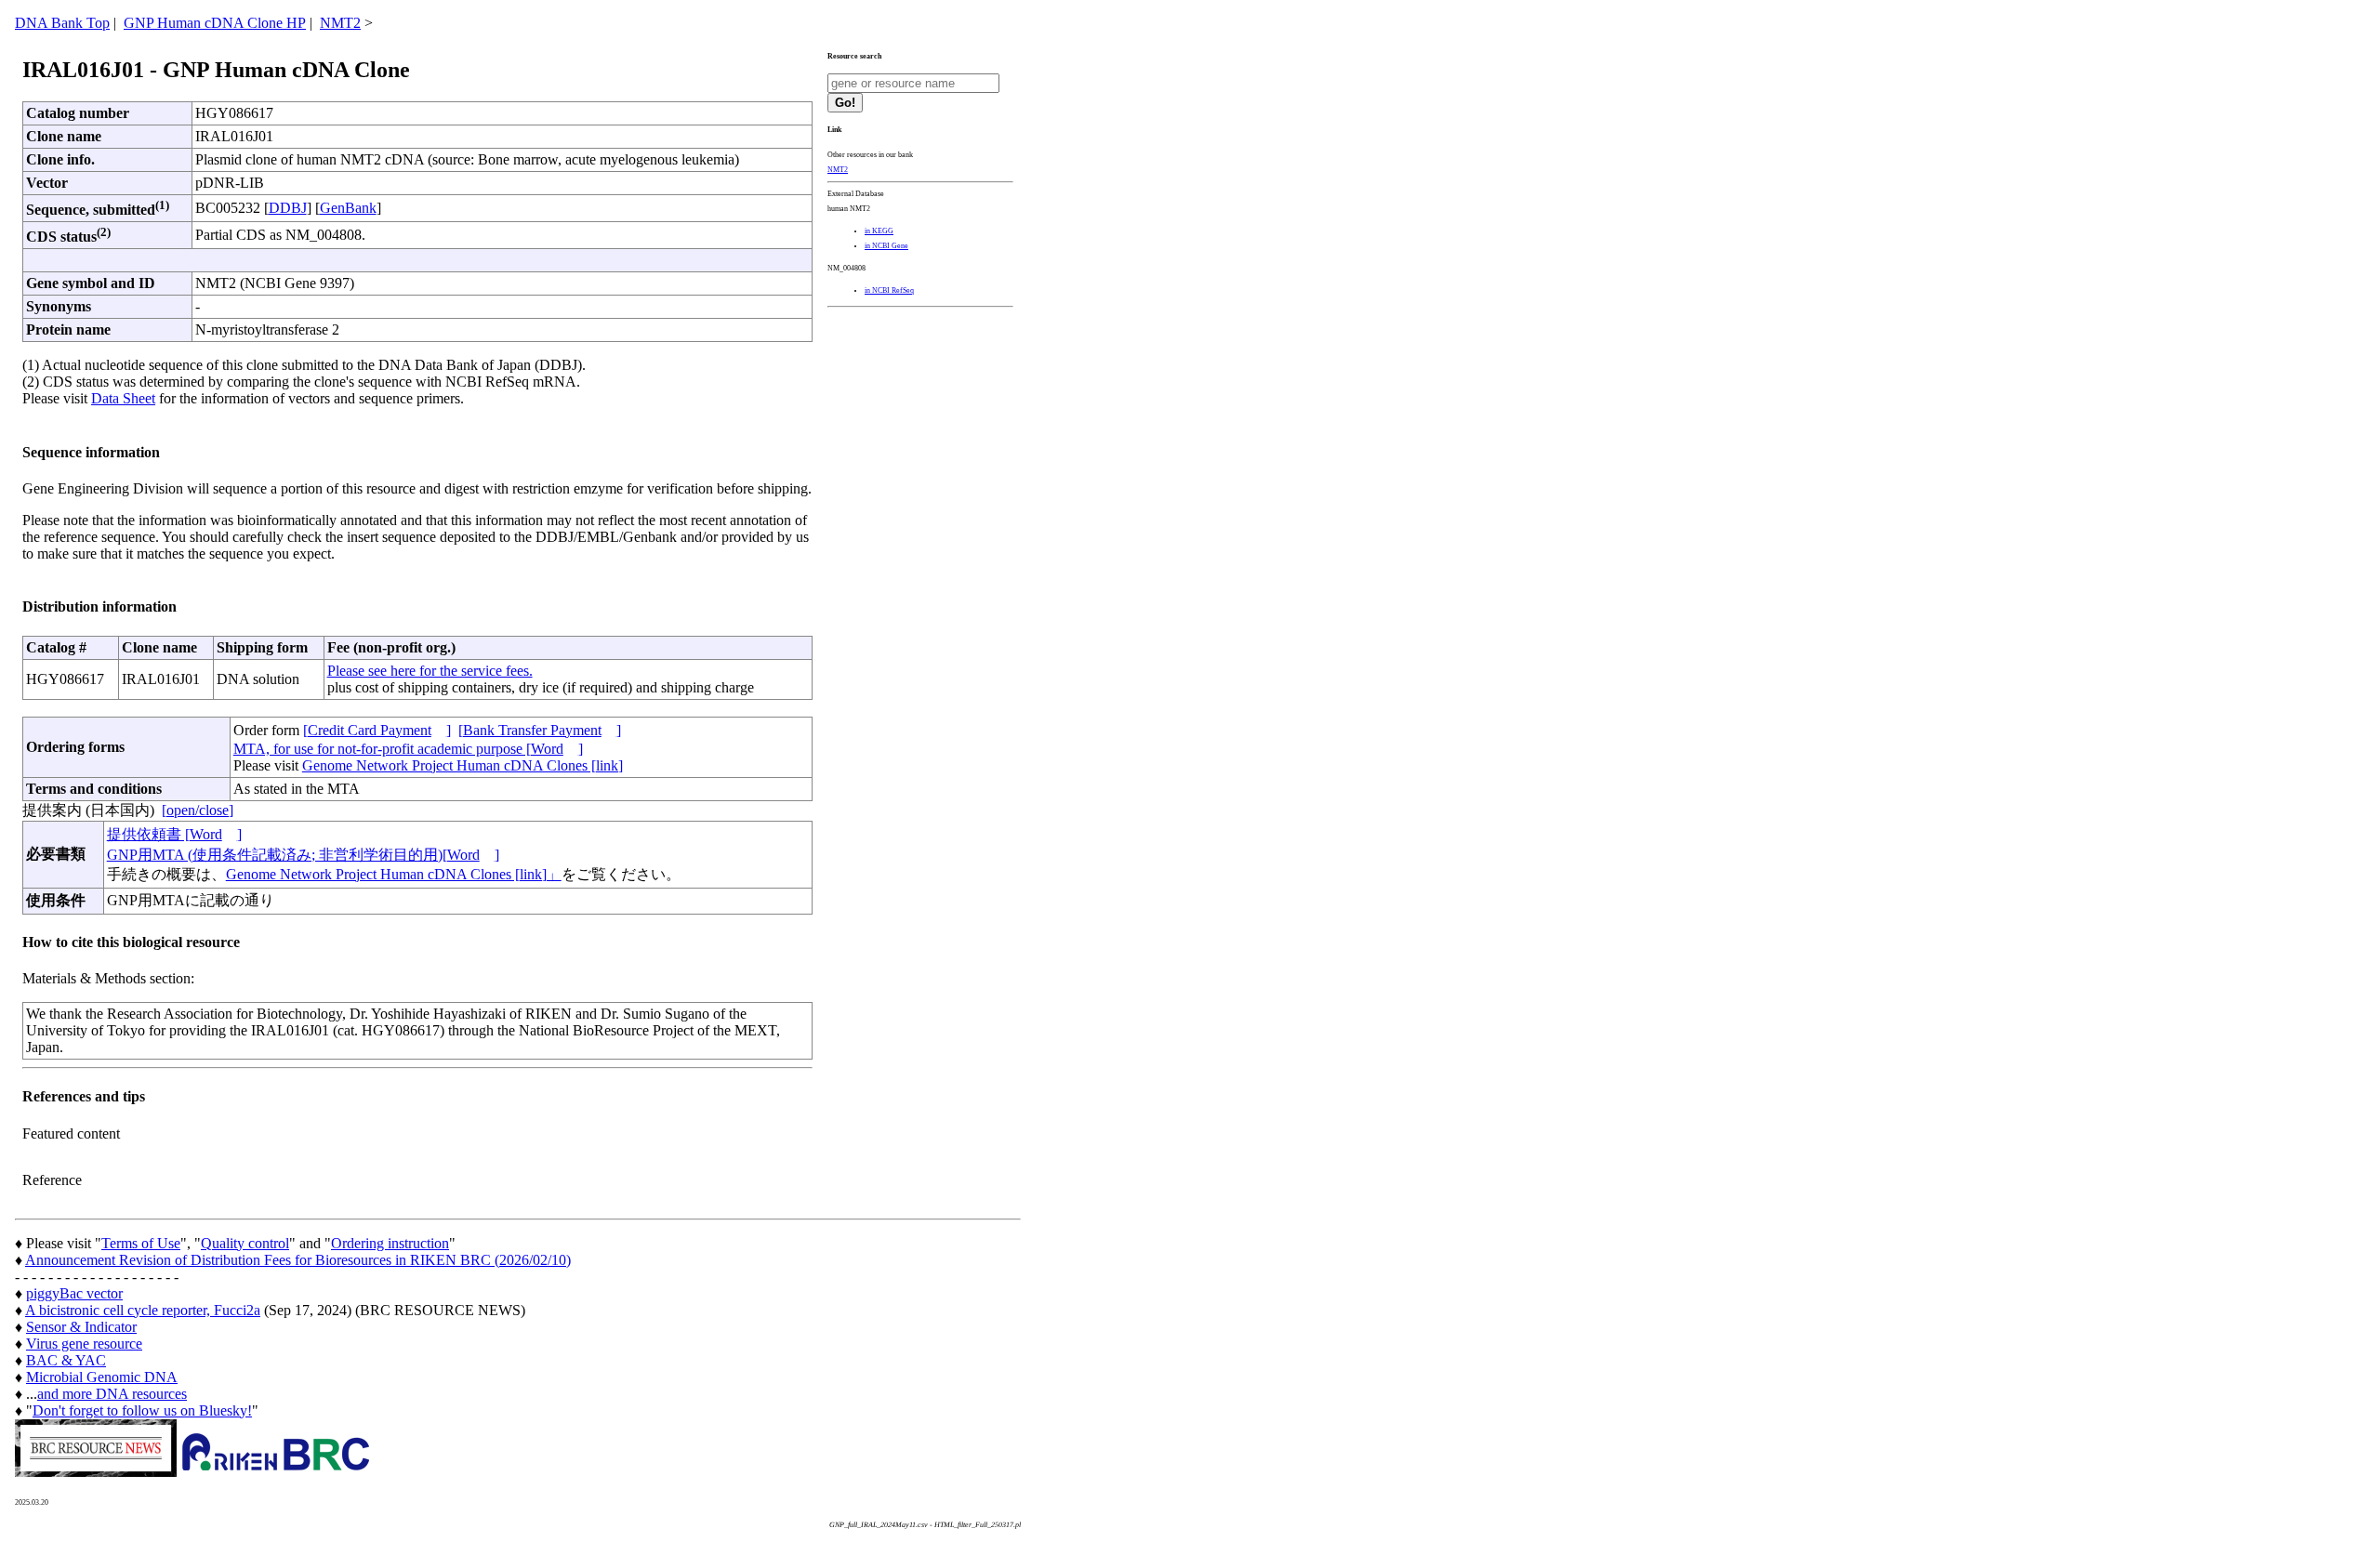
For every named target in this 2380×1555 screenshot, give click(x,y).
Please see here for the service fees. (430, 671)
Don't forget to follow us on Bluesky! (142, 1410)
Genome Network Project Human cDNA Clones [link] (463, 765)
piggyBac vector (74, 1293)
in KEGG (879, 231)
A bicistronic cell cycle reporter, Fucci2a (143, 1310)
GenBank (348, 208)
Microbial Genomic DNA (102, 1377)
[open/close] (198, 810)
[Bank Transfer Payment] (540, 730)
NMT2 (340, 23)
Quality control (245, 1243)
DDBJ (288, 208)
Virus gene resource (84, 1344)
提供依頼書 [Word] (174, 834)
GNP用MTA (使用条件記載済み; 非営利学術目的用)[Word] (303, 855)
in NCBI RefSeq (889, 290)
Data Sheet (123, 398)
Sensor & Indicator (81, 1327)
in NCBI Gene (886, 246)
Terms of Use (141, 1243)
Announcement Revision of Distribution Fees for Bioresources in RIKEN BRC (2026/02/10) (298, 1260)
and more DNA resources (112, 1394)
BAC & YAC (66, 1360)
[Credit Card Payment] (377, 730)
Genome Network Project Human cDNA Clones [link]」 (394, 874)
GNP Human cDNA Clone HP (215, 23)
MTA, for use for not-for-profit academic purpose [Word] (408, 749)
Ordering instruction (390, 1243)
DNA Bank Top (62, 23)
